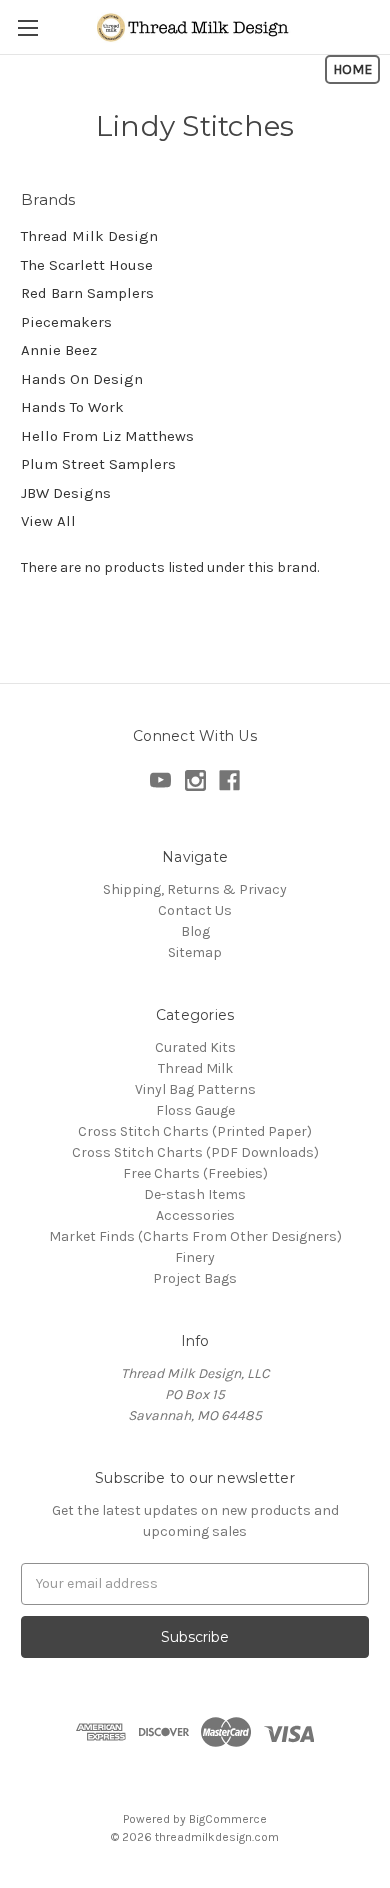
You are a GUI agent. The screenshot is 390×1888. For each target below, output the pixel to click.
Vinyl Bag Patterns (195, 1089)
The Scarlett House (87, 265)
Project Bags (195, 1278)
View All (48, 521)
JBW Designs (66, 493)
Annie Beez (59, 350)
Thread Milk (195, 1068)
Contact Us (195, 910)
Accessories (195, 1215)
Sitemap (195, 952)
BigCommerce (228, 1819)
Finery (195, 1257)
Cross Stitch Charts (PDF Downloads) (195, 1152)
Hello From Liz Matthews (107, 436)
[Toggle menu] (27, 27)
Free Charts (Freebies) (195, 1173)
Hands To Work (72, 407)
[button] (352, 69)
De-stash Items (195, 1194)
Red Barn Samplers (87, 293)
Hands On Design (82, 379)
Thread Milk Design (89, 236)
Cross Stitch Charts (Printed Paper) (195, 1131)
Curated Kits (195, 1047)
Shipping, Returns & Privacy (195, 889)
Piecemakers (66, 322)
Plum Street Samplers (98, 464)
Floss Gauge (195, 1110)
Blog (195, 931)
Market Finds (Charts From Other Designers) (195, 1236)
